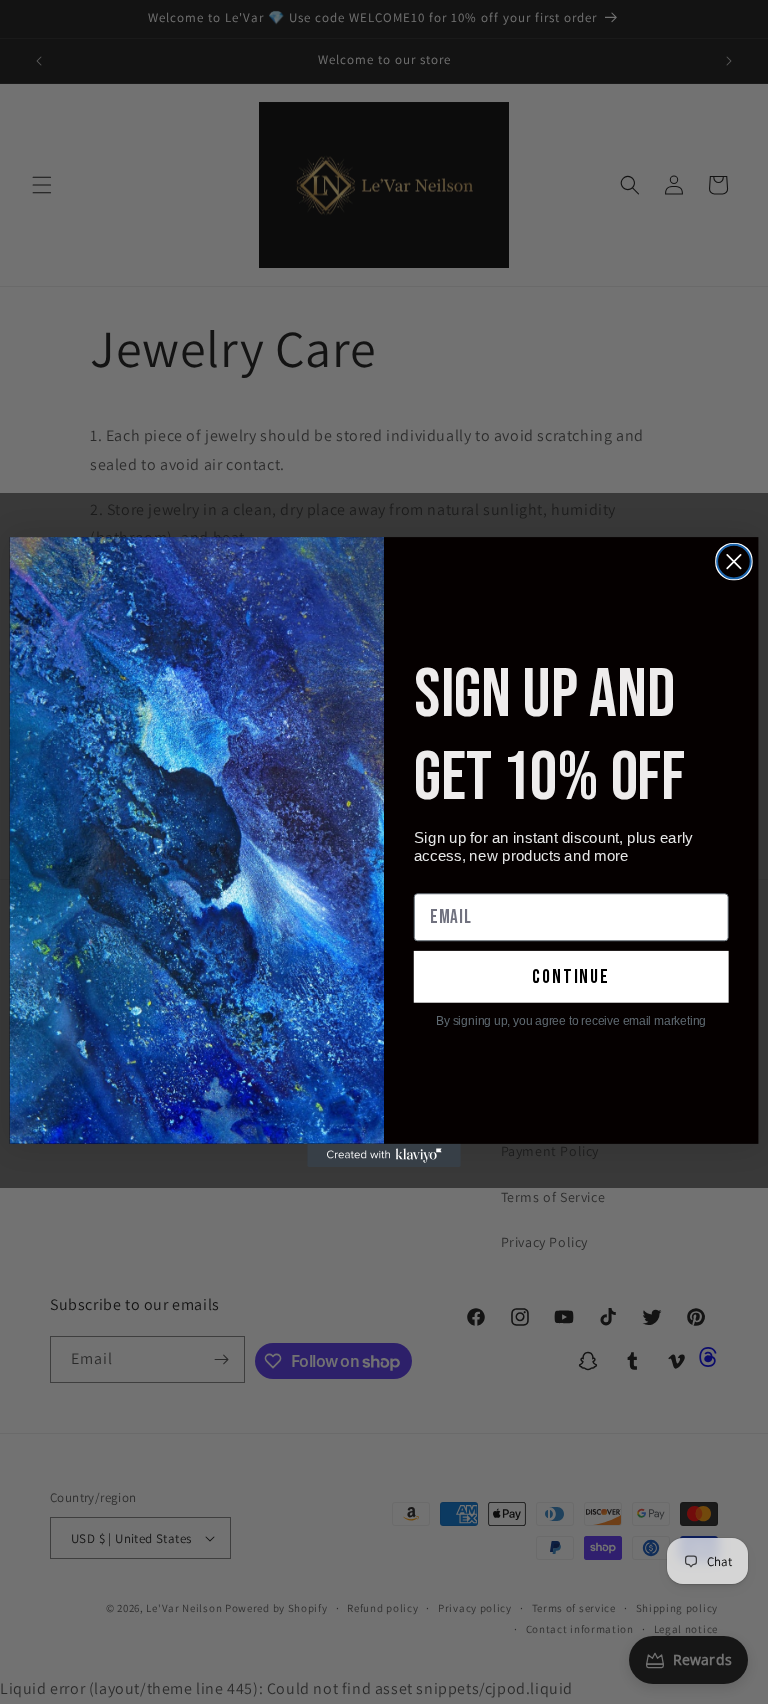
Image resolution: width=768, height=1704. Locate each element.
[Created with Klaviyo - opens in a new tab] (384, 1155)
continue (571, 976)
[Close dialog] (734, 562)
